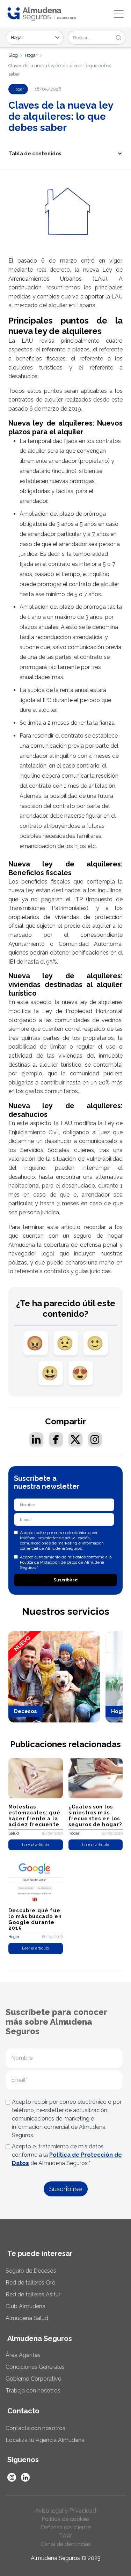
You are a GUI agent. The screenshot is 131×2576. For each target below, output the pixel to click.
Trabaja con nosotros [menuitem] (33, 2391)
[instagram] (12, 2477)
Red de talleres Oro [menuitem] (31, 2283)
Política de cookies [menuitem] (66, 2519)
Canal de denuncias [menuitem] (66, 2544)
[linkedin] (25, 2477)
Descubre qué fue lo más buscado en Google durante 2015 (35, 1919)
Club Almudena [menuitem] (26, 2306)
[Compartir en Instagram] (95, 1439)
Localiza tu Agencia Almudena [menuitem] (45, 2440)
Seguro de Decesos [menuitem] (31, 2271)
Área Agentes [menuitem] (23, 2355)
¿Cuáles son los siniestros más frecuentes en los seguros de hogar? (95, 1815)
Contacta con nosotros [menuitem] (35, 2428)
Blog (13, 55)
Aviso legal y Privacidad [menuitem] (66, 2511)
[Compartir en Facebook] (56, 1439)
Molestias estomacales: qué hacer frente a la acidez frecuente (34, 1815)
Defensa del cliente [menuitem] (66, 2527)
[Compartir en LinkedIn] (36, 1439)
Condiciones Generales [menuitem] (35, 2367)
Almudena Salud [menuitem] (27, 2318)
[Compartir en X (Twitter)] (75, 1439)
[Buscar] (118, 38)
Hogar (31, 55)
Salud (14, 1833)
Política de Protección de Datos (49, 1562)
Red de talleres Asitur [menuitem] (33, 2294)
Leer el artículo (35, 1845)
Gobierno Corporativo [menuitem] (34, 2379)
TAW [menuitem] (65, 2536)
